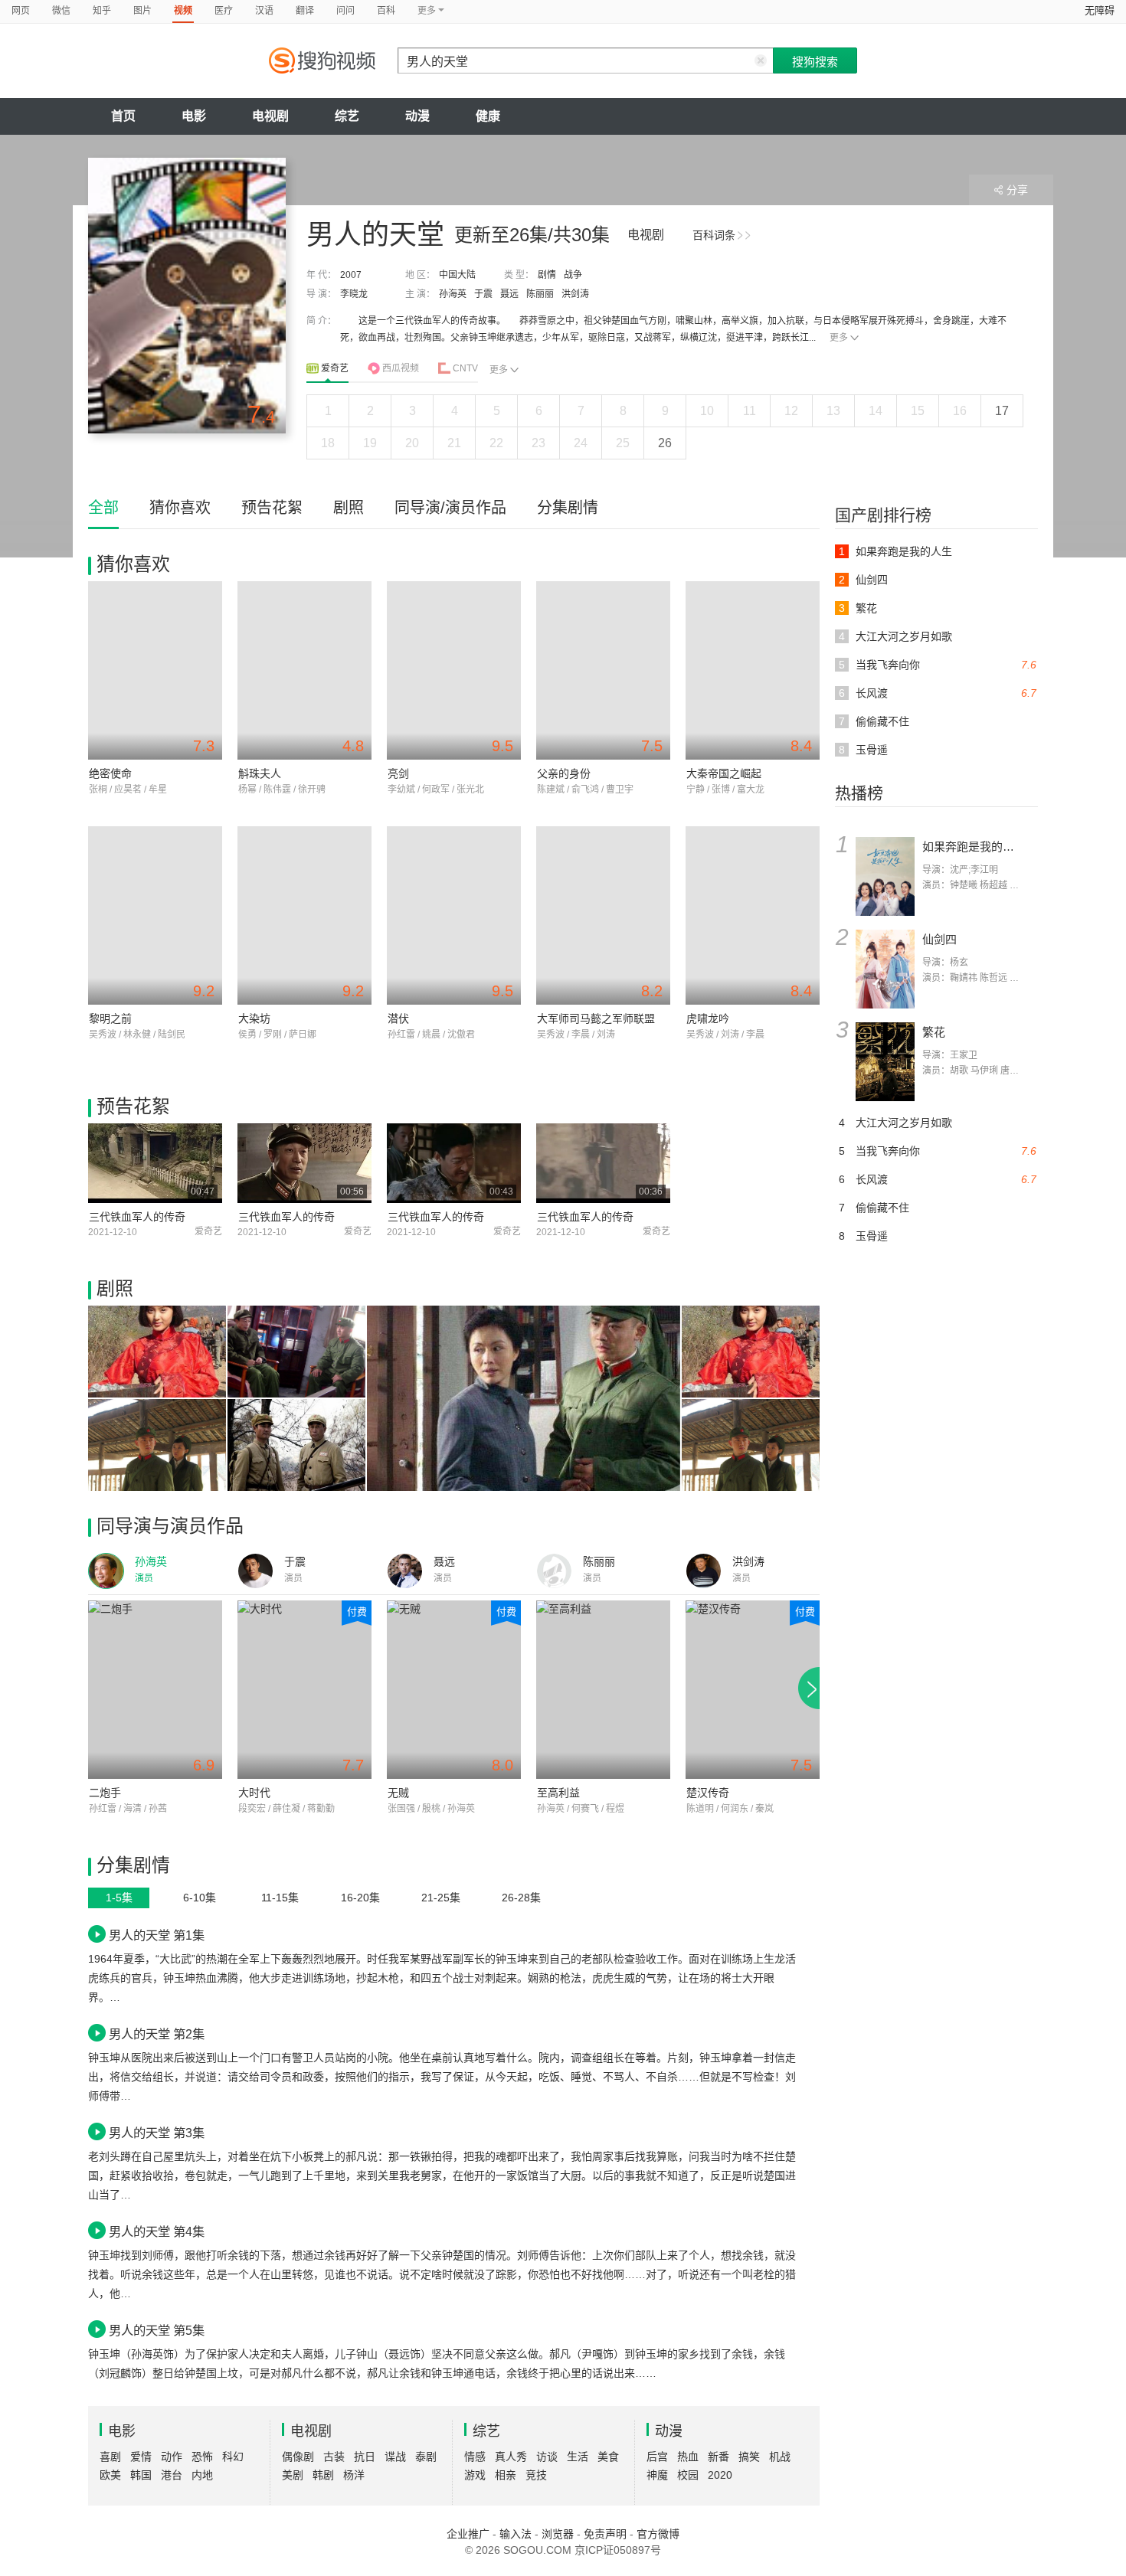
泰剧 (426, 2457)
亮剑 (398, 773)
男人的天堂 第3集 (157, 2133)
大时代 (254, 1793)
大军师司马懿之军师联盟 (596, 1018)
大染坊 (254, 1018)
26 (665, 443)
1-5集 (119, 1898)
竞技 (536, 2475)
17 (1002, 411)
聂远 (509, 294)
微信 (61, 11)
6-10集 (200, 1898)
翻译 (305, 11)
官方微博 (658, 2534)
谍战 (395, 2457)
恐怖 (202, 2457)
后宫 (657, 2457)
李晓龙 (354, 294)
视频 (183, 11)
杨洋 (354, 2475)
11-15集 (280, 1898)
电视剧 (270, 116)
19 (370, 443)
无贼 (398, 1793)
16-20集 (360, 1898)
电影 (194, 116)
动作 (172, 2457)
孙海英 (453, 294)
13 (833, 411)
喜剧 (110, 2457)
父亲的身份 (564, 773)
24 (581, 443)
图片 (142, 11)
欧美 (110, 2475)
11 (750, 411)
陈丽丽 (540, 294)
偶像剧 (298, 2457)
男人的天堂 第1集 (157, 1935)
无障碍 (1100, 10)
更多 (839, 338)
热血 (688, 2457)
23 (538, 443)
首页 (123, 116)
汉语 (264, 11)
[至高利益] (603, 1690)
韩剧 (323, 2475)
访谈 (547, 2457)
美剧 (293, 2475)
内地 (202, 2475)
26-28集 (521, 1898)
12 (791, 411)
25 (623, 443)
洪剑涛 (575, 294)
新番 (718, 2457)
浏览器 (558, 2534)
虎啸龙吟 (708, 1018)
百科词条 (714, 235)
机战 (780, 2457)
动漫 (417, 116)
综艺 (347, 116)
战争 (573, 275)
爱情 (141, 2457)
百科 (386, 11)
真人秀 (511, 2457)
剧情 (547, 275)
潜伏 (398, 1018)
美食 (608, 2457)
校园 (688, 2475)
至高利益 (558, 1793)
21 (454, 443)
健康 (488, 116)
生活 (578, 2457)
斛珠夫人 (260, 773)
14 (876, 411)
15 (918, 411)
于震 (483, 294)
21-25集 (441, 1898)
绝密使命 (110, 773)
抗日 (365, 2457)
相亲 (506, 2475)
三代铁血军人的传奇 (137, 1217)
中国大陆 (457, 275)
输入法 (516, 2534)
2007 (351, 275)
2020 (720, 2475)
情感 (475, 2457)
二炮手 (105, 1793)
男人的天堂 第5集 (157, 2330)
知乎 (102, 11)
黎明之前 (110, 1018)
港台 (172, 2475)
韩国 (141, 2475)
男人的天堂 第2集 (157, 2034)
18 (328, 443)
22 (496, 443)
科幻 (233, 2457)
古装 (334, 2457)
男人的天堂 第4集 (157, 2231)
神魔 (657, 2475)
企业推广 (468, 2534)
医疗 (224, 11)
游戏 (475, 2475)
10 (707, 411)
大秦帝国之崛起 (724, 773)
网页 (21, 11)
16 (960, 411)
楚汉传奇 (708, 1793)
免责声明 (605, 2534)
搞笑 (749, 2457)
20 (412, 443)
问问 (345, 11)
